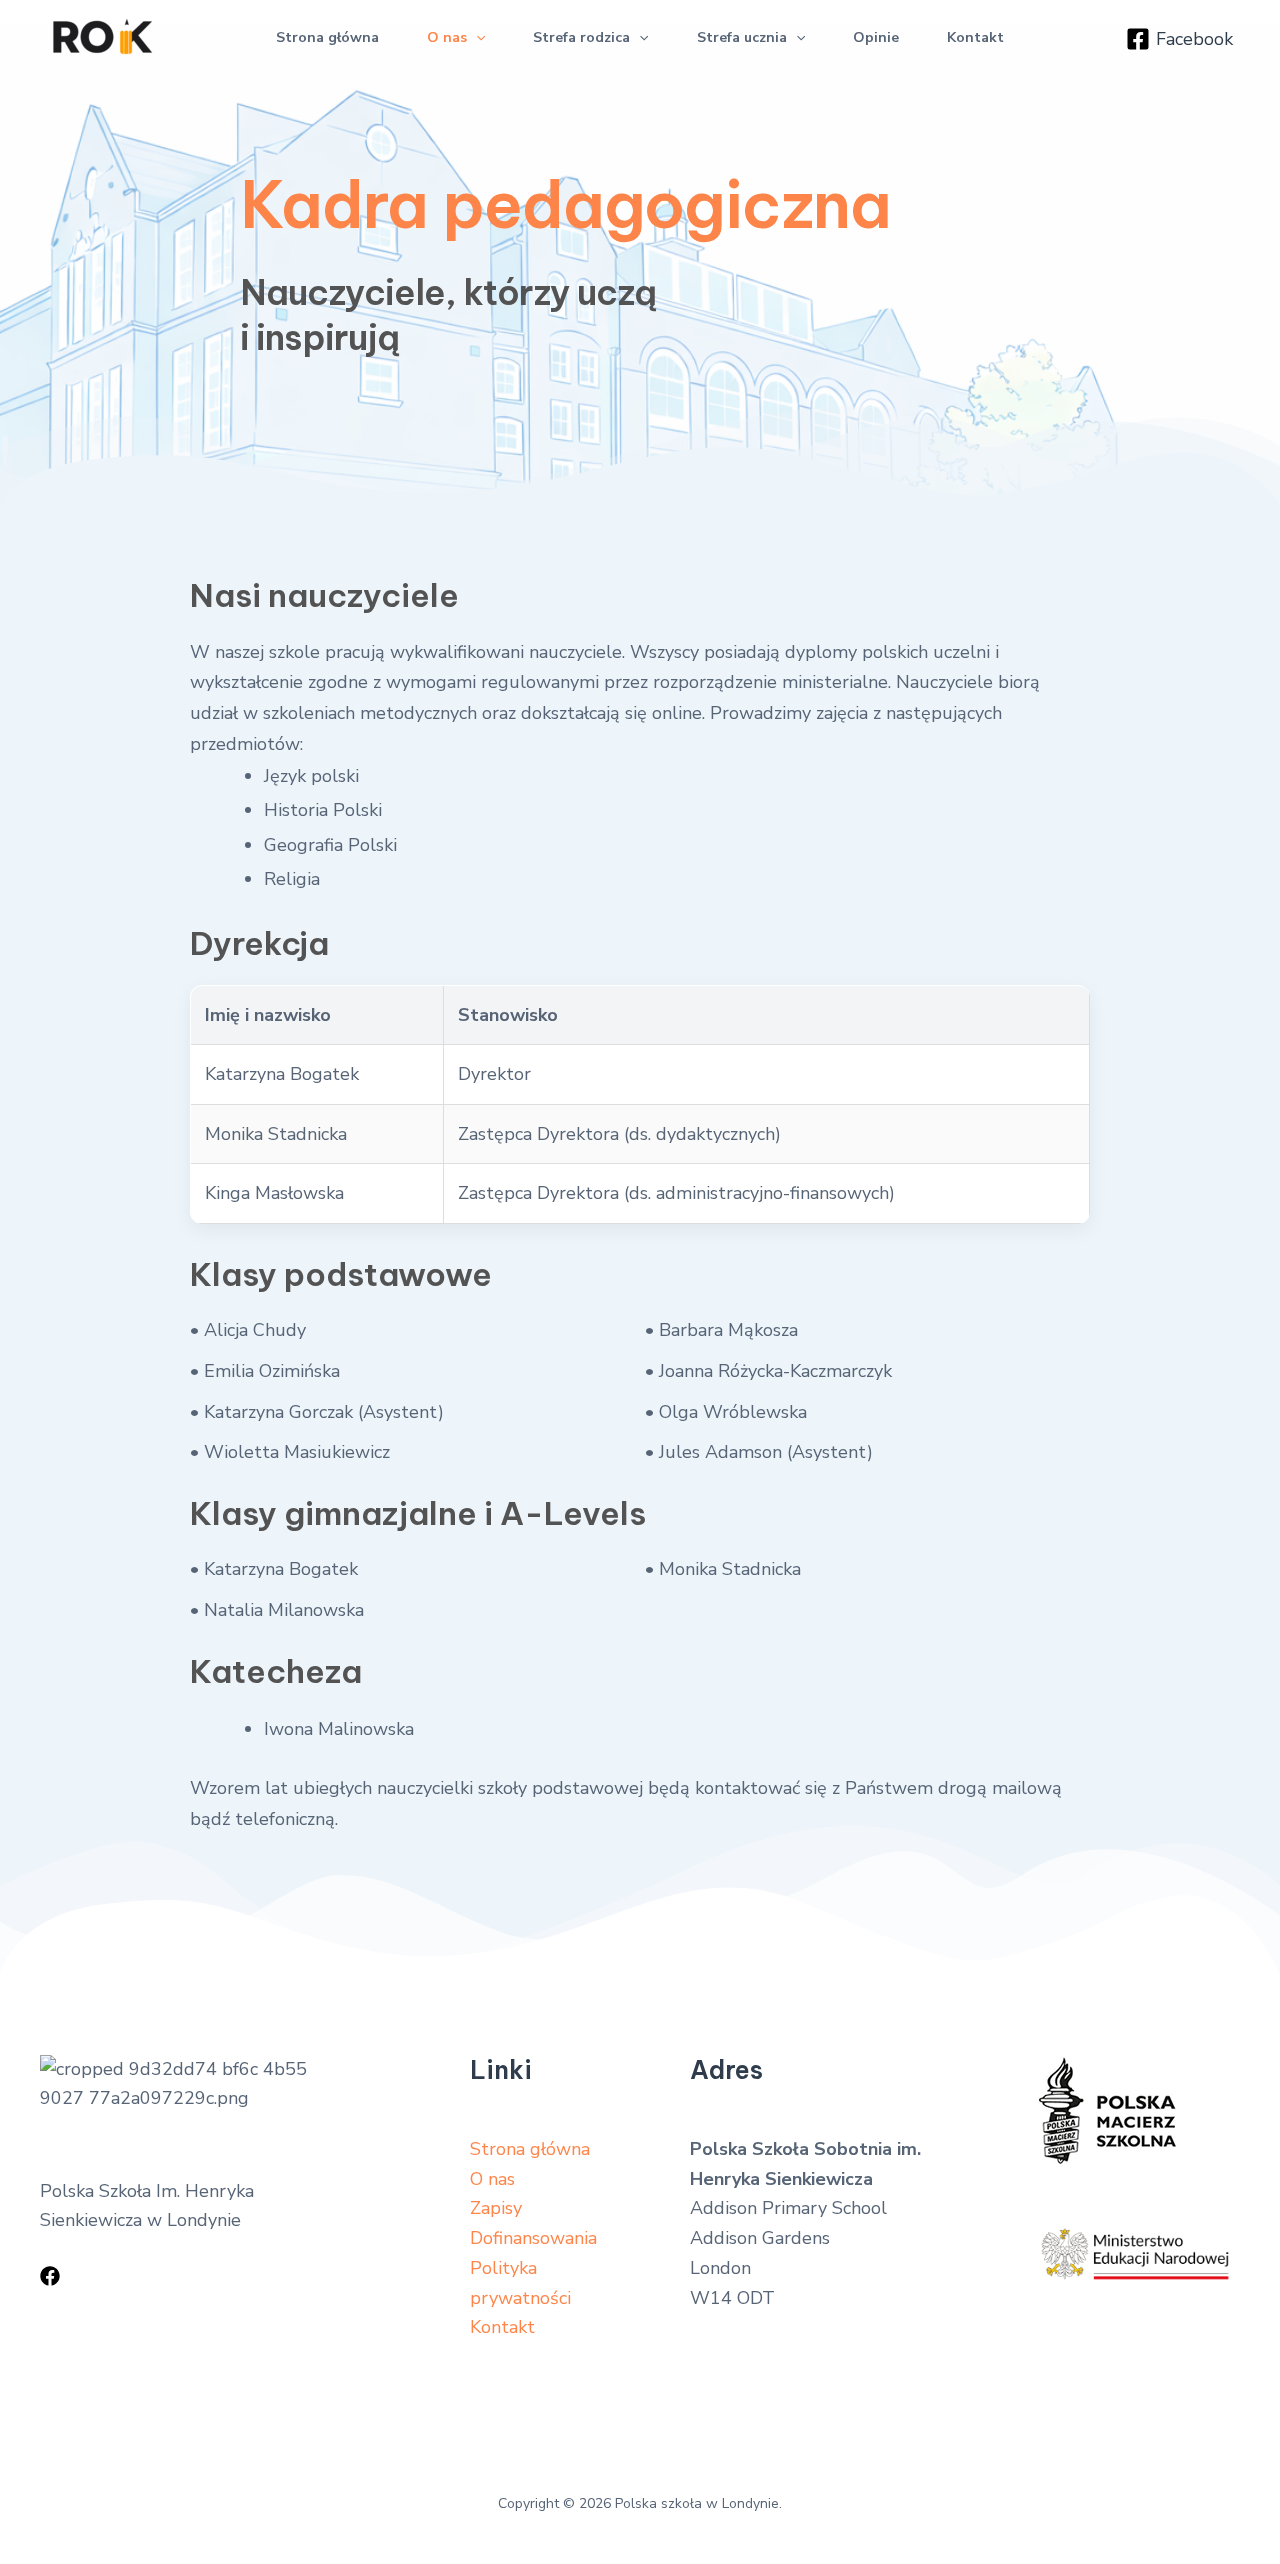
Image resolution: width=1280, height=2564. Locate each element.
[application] (476, 38)
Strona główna (327, 37)
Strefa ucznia (742, 37)
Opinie (876, 37)
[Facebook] (50, 2276)
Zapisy (496, 2208)
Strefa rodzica (581, 37)
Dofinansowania (533, 2238)
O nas (447, 37)
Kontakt (975, 37)
